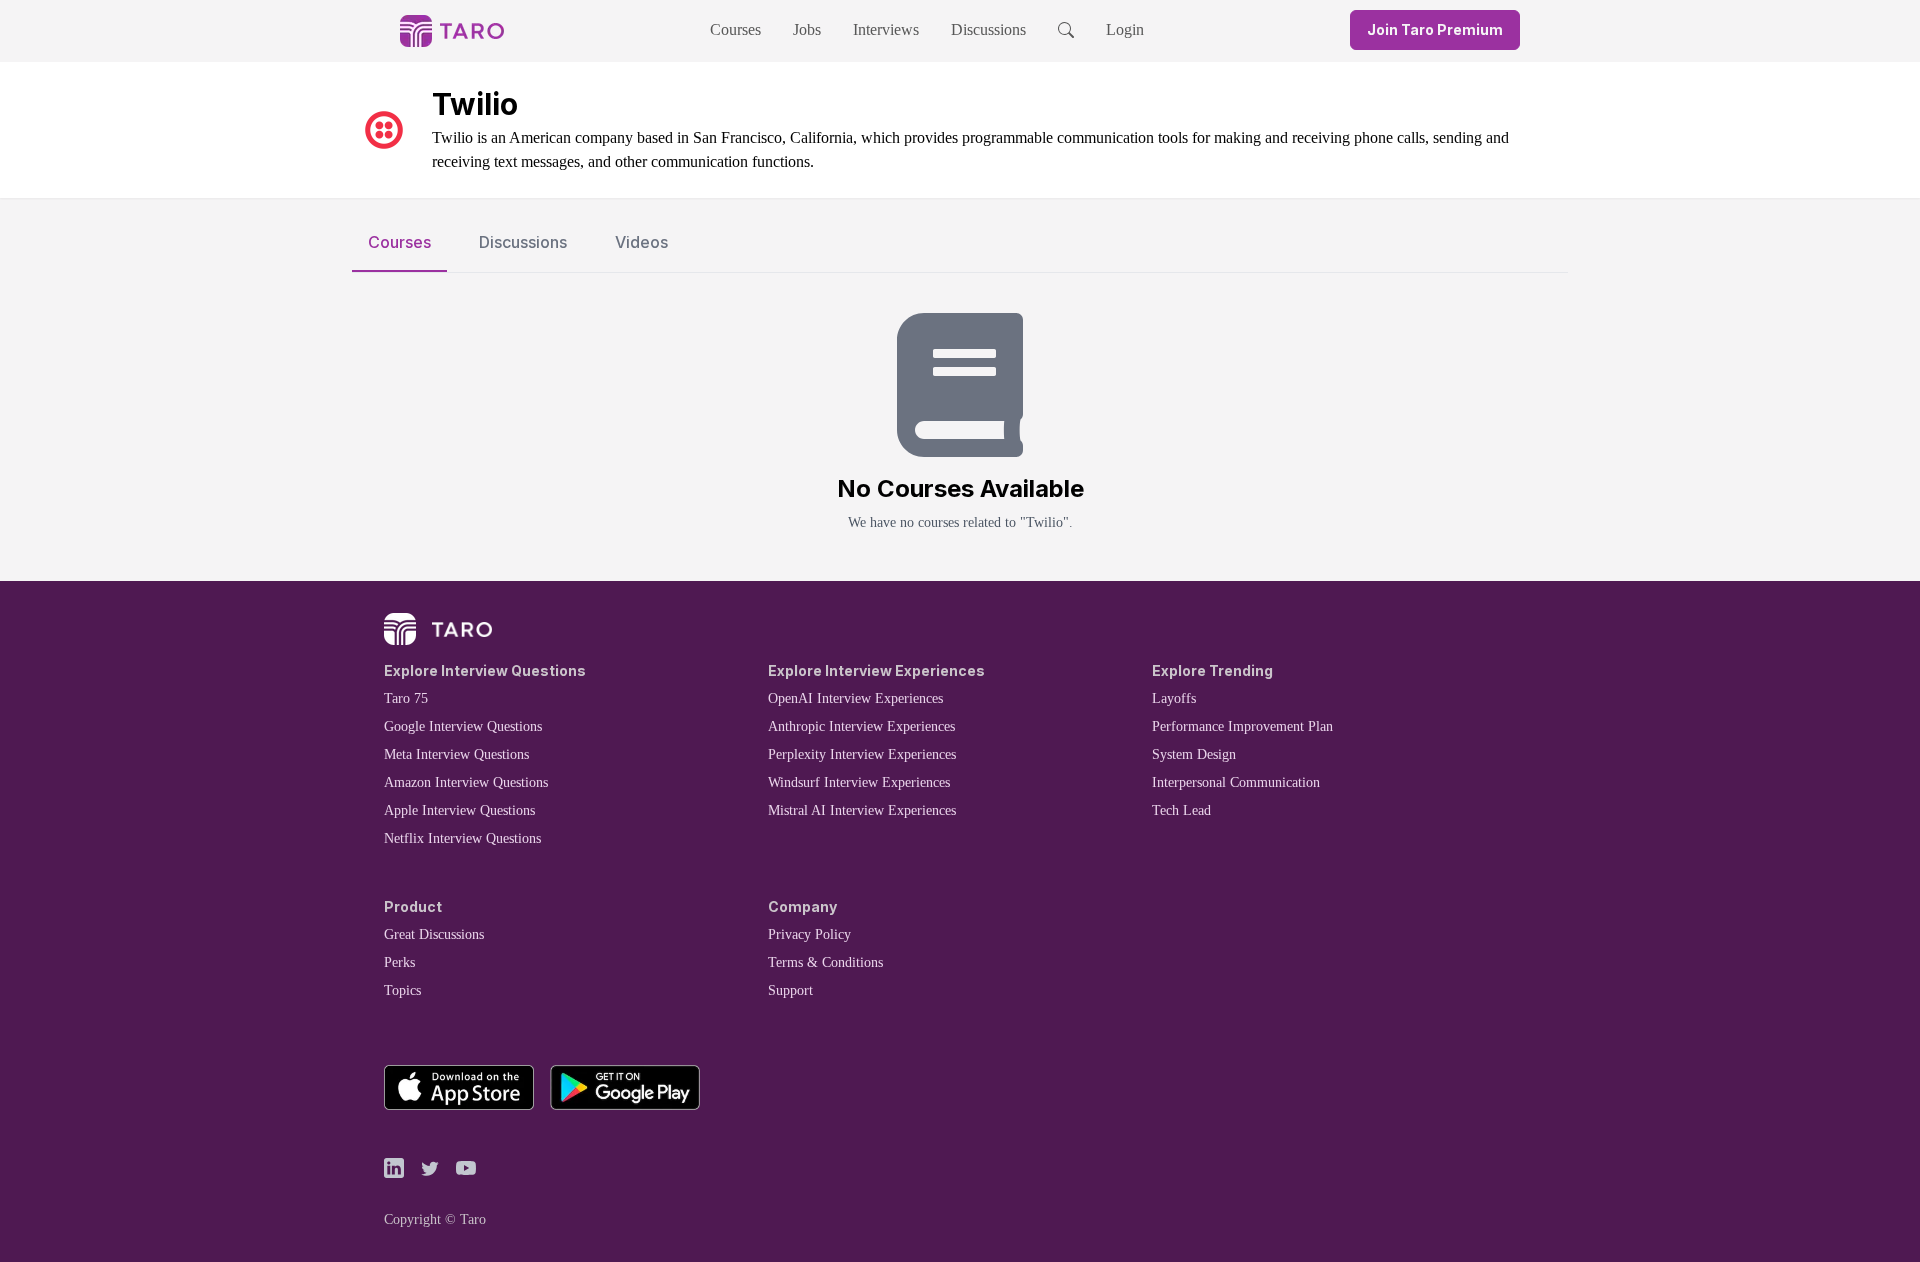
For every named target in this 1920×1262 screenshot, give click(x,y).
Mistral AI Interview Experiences (862, 810)
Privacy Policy (809, 934)
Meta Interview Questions (456, 754)
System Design (1194, 754)
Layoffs (1174, 698)
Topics (402, 990)
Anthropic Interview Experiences (861, 726)
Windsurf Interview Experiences (859, 782)
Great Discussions (434, 934)
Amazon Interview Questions (466, 782)
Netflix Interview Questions (462, 838)
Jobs (807, 29)
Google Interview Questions (463, 726)
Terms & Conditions (825, 962)
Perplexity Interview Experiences (862, 754)
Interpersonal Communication (1236, 782)
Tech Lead (1181, 810)
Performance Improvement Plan (1242, 726)
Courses (735, 29)
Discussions (988, 29)
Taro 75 (406, 698)
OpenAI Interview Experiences (855, 698)
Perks (399, 962)
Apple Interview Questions (459, 810)
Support (790, 990)
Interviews (886, 29)
